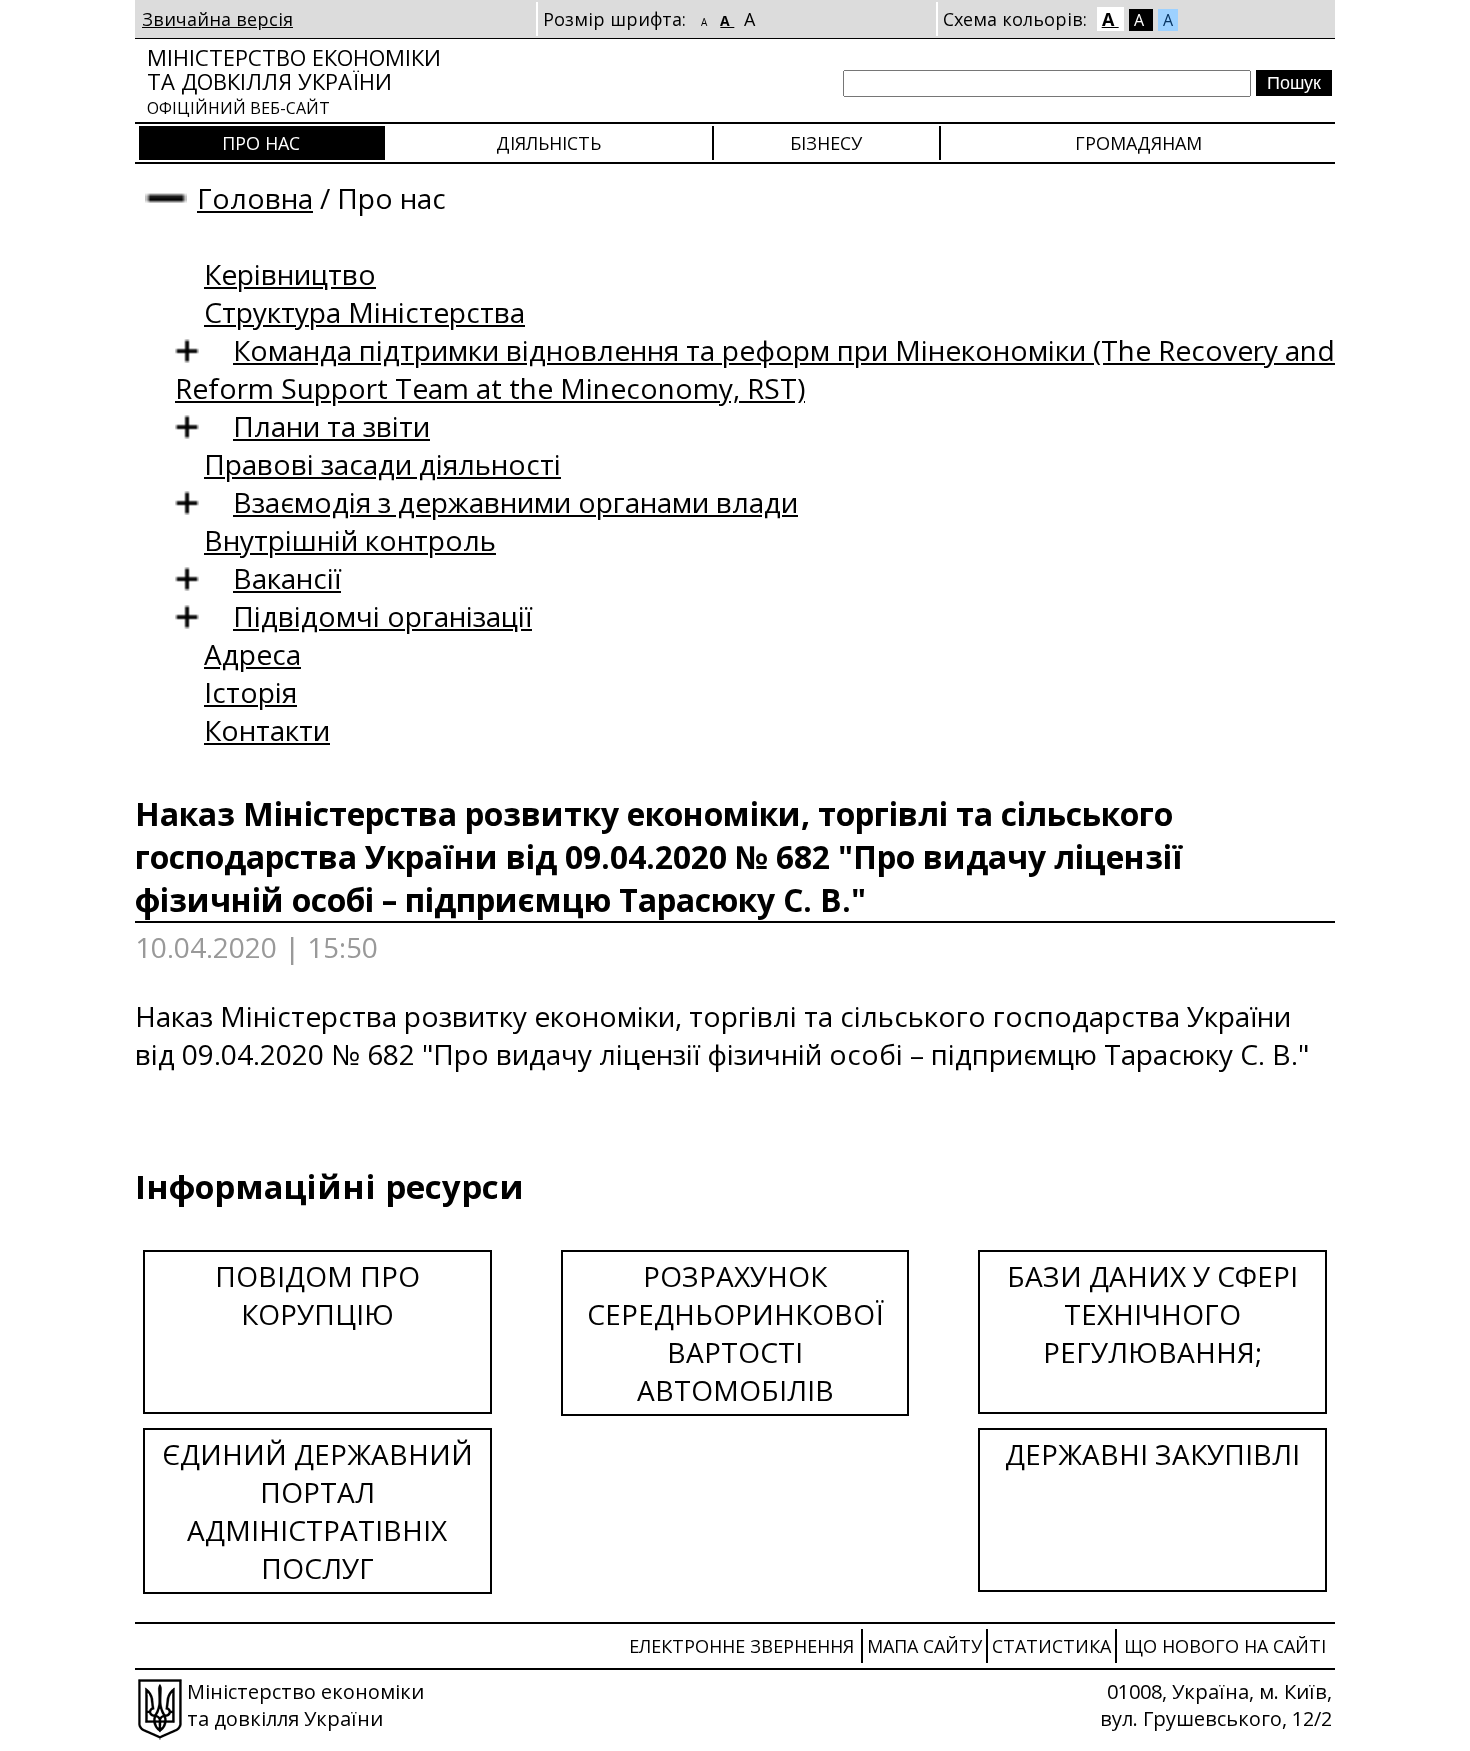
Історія (250, 692)
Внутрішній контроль (350, 540)
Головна (255, 198)
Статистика (1051, 1646)
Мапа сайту (924, 1646)
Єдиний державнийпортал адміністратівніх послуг (317, 1511)
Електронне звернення (741, 1646)
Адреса (252, 654)
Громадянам (1138, 143)
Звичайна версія (217, 19)
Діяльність (548, 143)
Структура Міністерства (364, 312)
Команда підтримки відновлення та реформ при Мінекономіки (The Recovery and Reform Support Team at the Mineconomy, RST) (755, 369)
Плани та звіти (331, 426)
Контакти (267, 730)
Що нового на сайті (1225, 1646)
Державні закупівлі (1152, 1454)
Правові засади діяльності (382, 464)
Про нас (261, 143)
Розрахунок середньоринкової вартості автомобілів (735, 1333)
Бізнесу (826, 143)
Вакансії (287, 578)
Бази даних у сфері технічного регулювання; (1152, 1314)
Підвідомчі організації (382, 616)
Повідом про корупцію (317, 1295)
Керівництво (290, 274)
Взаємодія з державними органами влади (515, 502)
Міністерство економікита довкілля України (294, 80)
